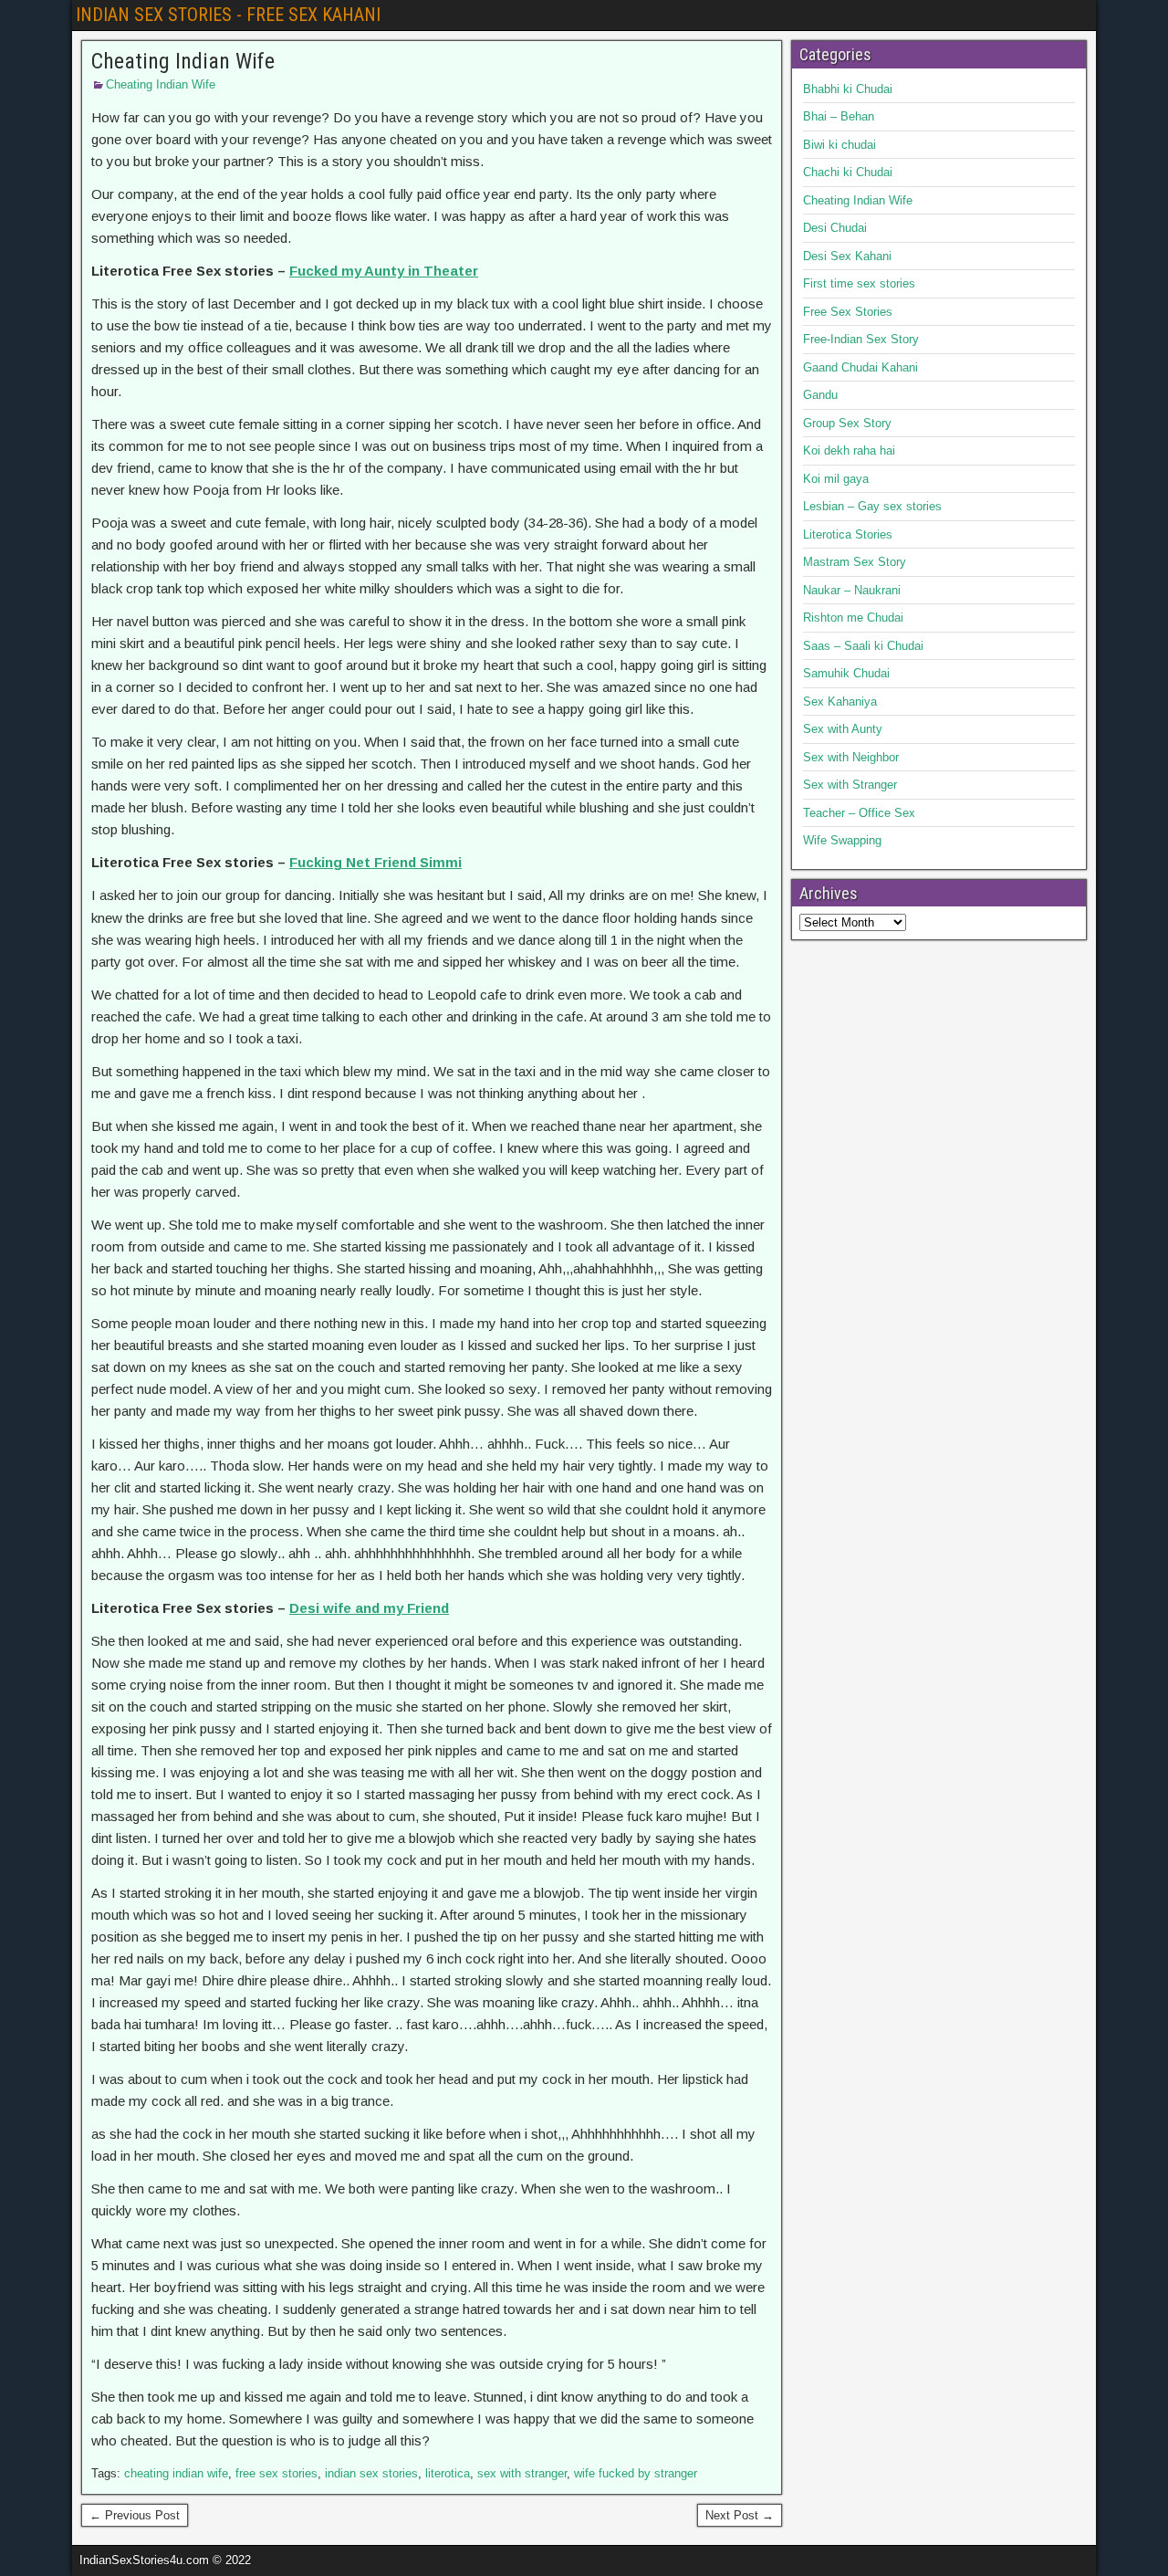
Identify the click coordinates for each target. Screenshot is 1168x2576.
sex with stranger (522, 2473)
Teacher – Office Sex (859, 813)
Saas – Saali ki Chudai (863, 646)
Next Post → (740, 2515)
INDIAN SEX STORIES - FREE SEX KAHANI (228, 15)
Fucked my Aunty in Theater (384, 271)
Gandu (820, 395)
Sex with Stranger (850, 785)
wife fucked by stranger (636, 2473)
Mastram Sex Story (855, 562)
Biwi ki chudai (839, 145)
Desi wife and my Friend (369, 1608)
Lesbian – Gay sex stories (872, 506)
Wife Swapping (842, 840)
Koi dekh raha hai (849, 450)
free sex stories (276, 2473)
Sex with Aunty (843, 729)
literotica (448, 2473)
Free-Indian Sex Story (861, 339)
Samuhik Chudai (846, 673)
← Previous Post (135, 2515)
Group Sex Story (847, 423)
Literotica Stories (848, 534)
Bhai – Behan (839, 116)
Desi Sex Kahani (847, 256)
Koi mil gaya (836, 479)
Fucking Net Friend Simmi (375, 862)
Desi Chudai (835, 228)
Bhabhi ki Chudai (848, 89)
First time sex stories (859, 283)
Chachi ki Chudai (848, 172)
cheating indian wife (176, 2473)
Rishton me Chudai (853, 618)
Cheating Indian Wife (183, 61)
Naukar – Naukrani (852, 590)
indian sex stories (371, 2473)
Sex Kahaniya (840, 702)
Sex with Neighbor (851, 757)
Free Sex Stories (848, 312)
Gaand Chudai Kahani (860, 367)
